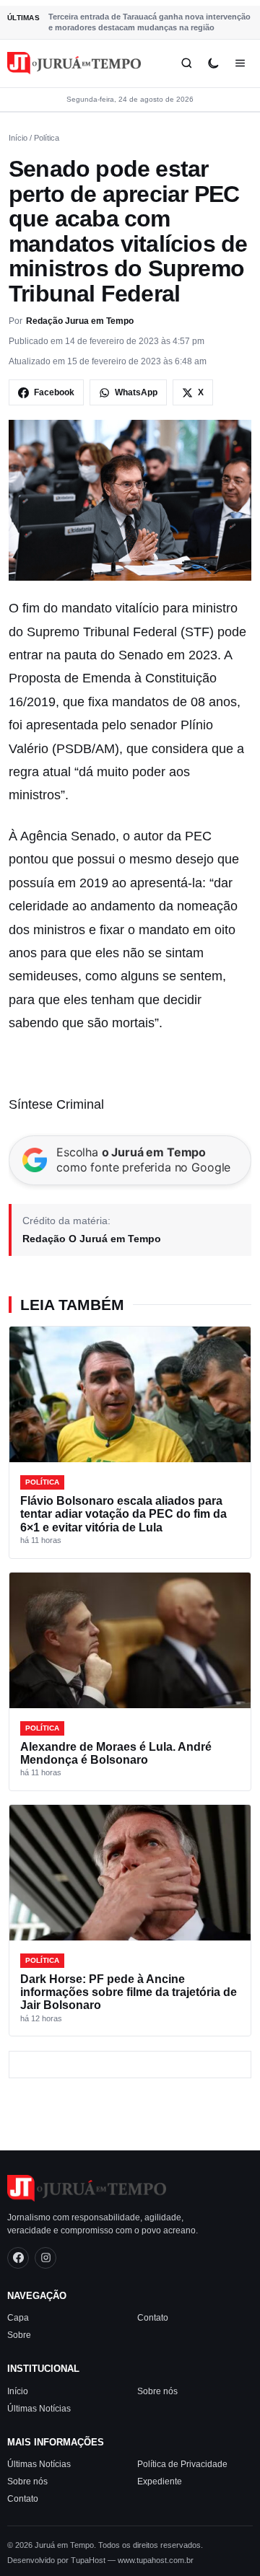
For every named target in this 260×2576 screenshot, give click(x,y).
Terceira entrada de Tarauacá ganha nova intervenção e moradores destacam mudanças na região (149, 22)
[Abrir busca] (187, 63)
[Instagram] (45, 2258)
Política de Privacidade (182, 2464)
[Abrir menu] (240, 63)
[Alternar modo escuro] (213, 63)
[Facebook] (18, 2258)
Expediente (160, 2482)
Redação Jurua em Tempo (80, 321)
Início (18, 138)
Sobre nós (157, 2391)
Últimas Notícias (39, 2409)
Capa (18, 2318)
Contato (153, 2318)
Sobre (19, 2335)
